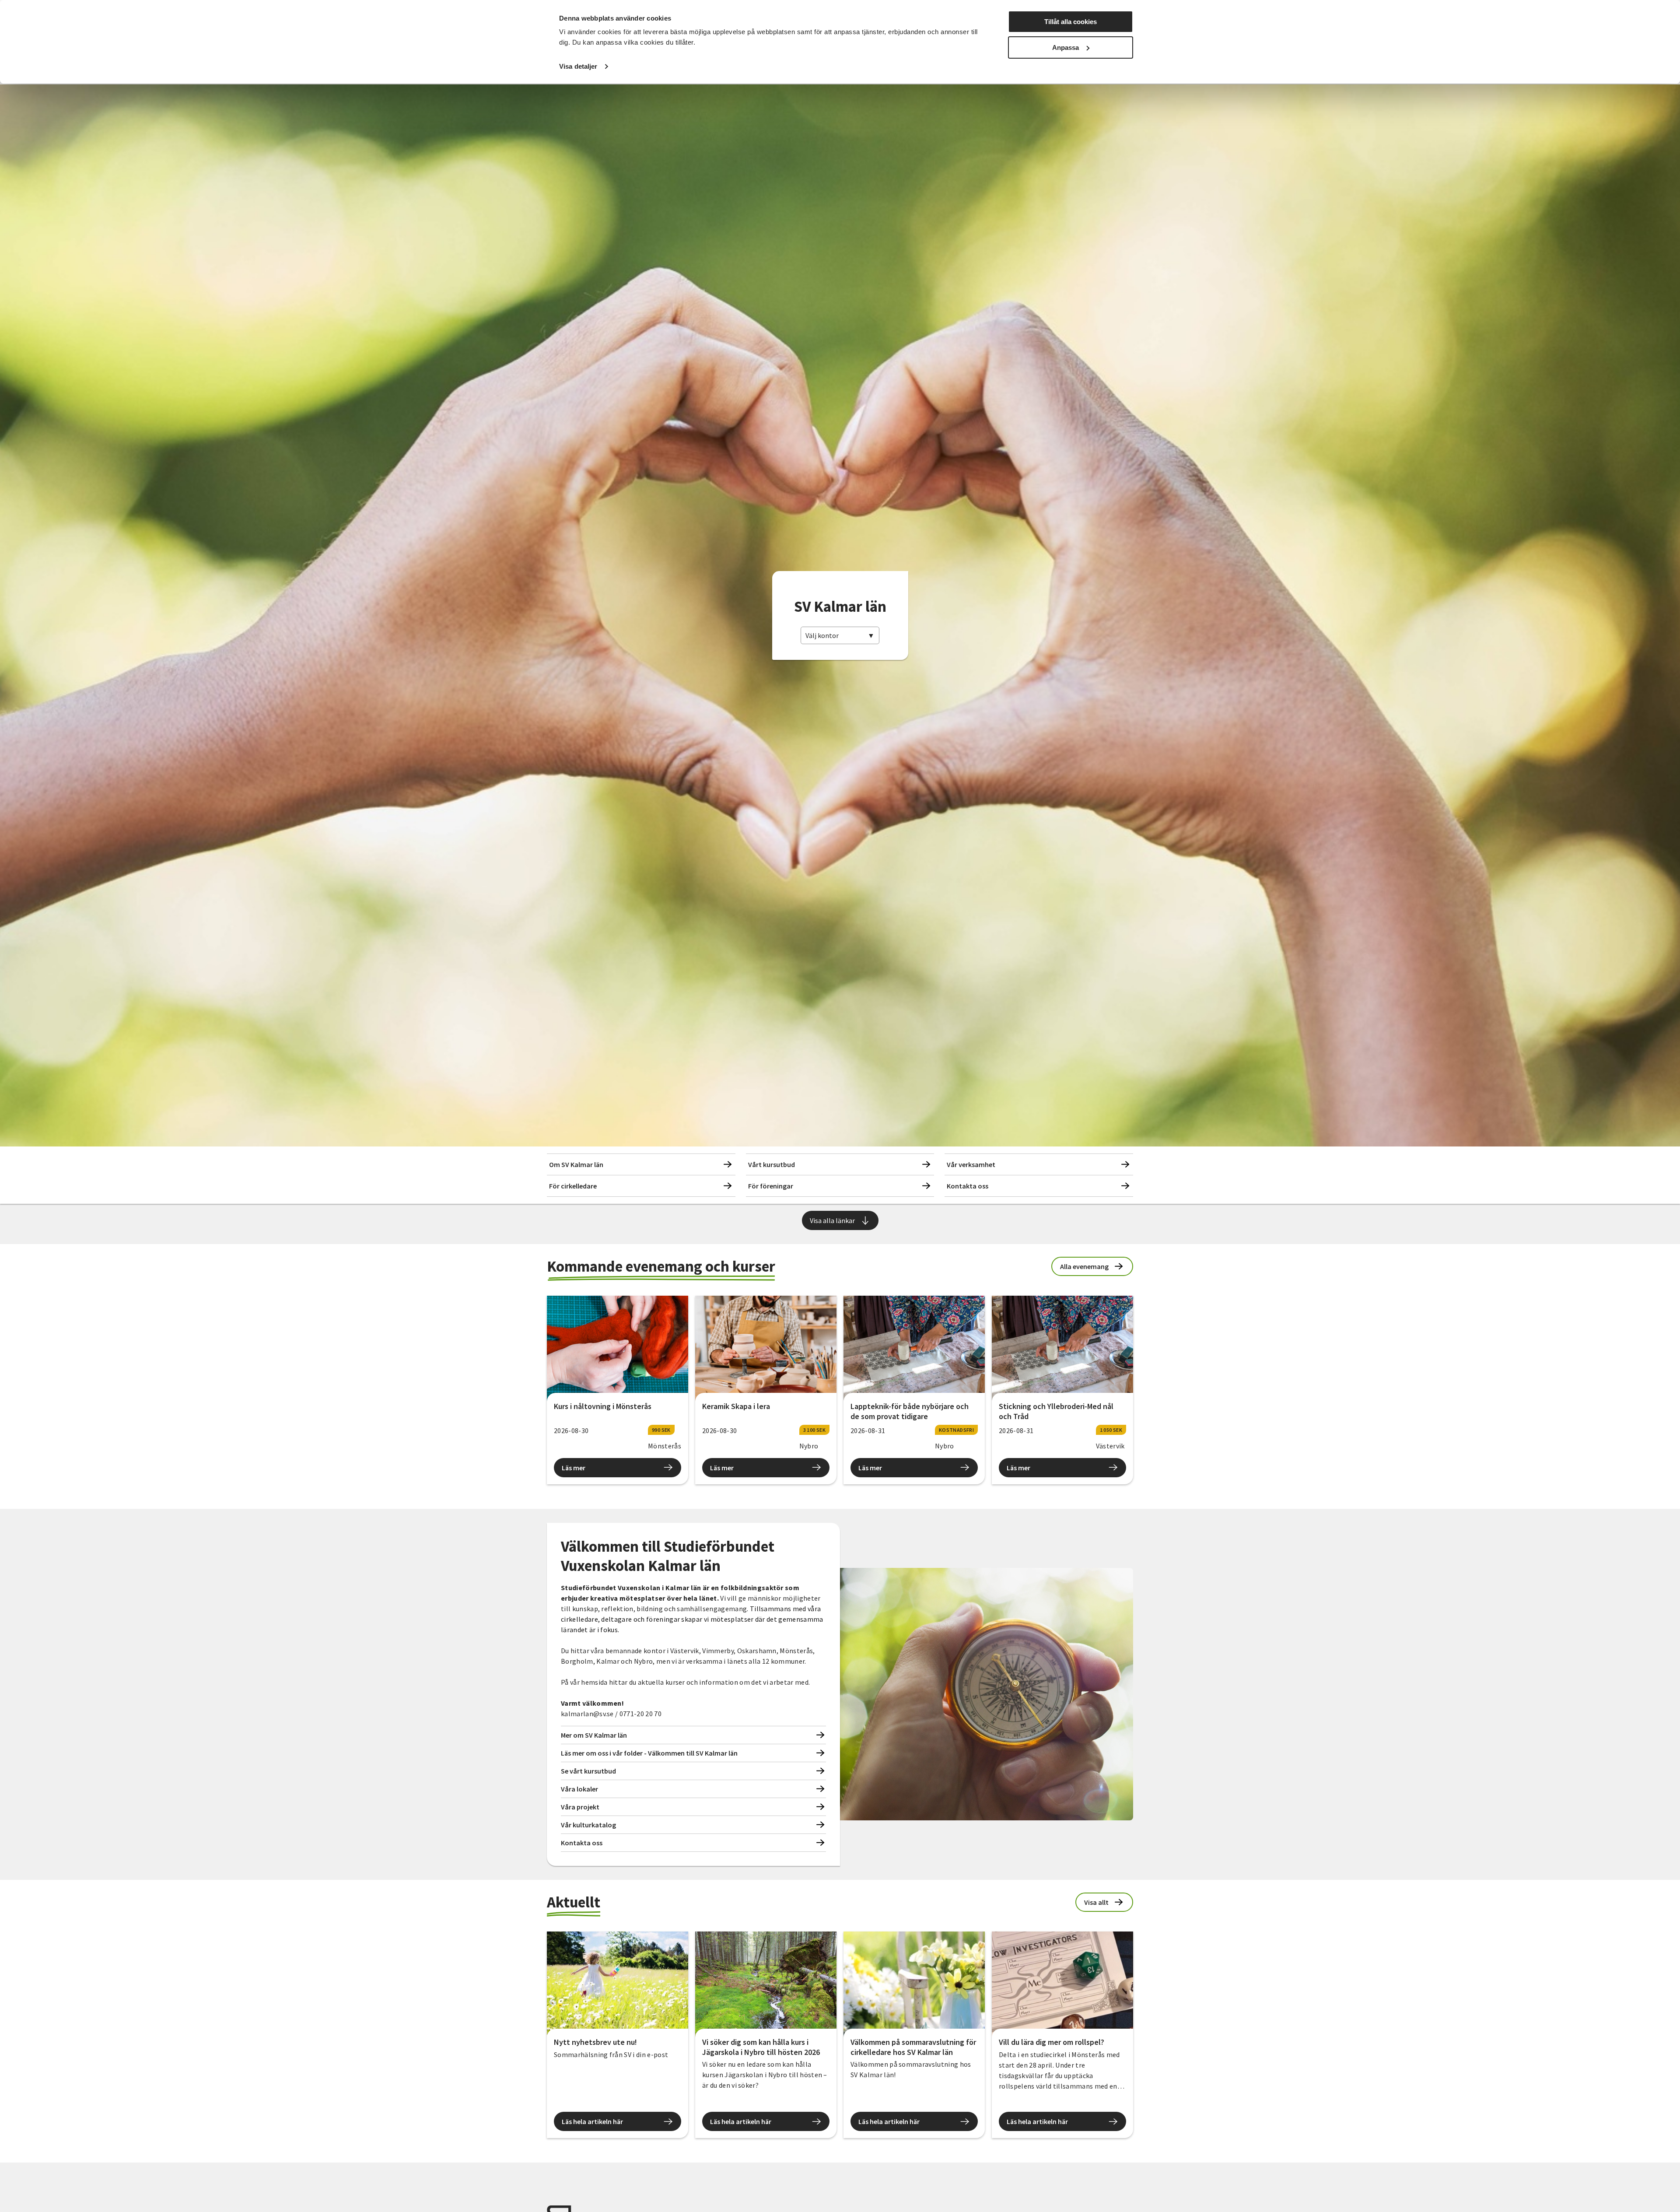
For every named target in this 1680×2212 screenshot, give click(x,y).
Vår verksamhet (971, 1164)
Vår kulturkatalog (588, 1825)
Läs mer (574, 1468)
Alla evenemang (1084, 1266)
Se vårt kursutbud (588, 1771)
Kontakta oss (968, 1186)
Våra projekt (580, 1807)
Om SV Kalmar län (576, 1164)
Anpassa (1066, 47)
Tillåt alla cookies (1071, 22)
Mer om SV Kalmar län (594, 1735)
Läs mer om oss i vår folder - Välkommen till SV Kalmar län (649, 1753)
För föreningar (771, 1186)
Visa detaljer (578, 66)
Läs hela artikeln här (592, 2121)
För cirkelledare (573, 1186)
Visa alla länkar (832, 1220)
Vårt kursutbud (772, 1164)
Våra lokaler (579, 1789)
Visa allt (1096, 1902)
